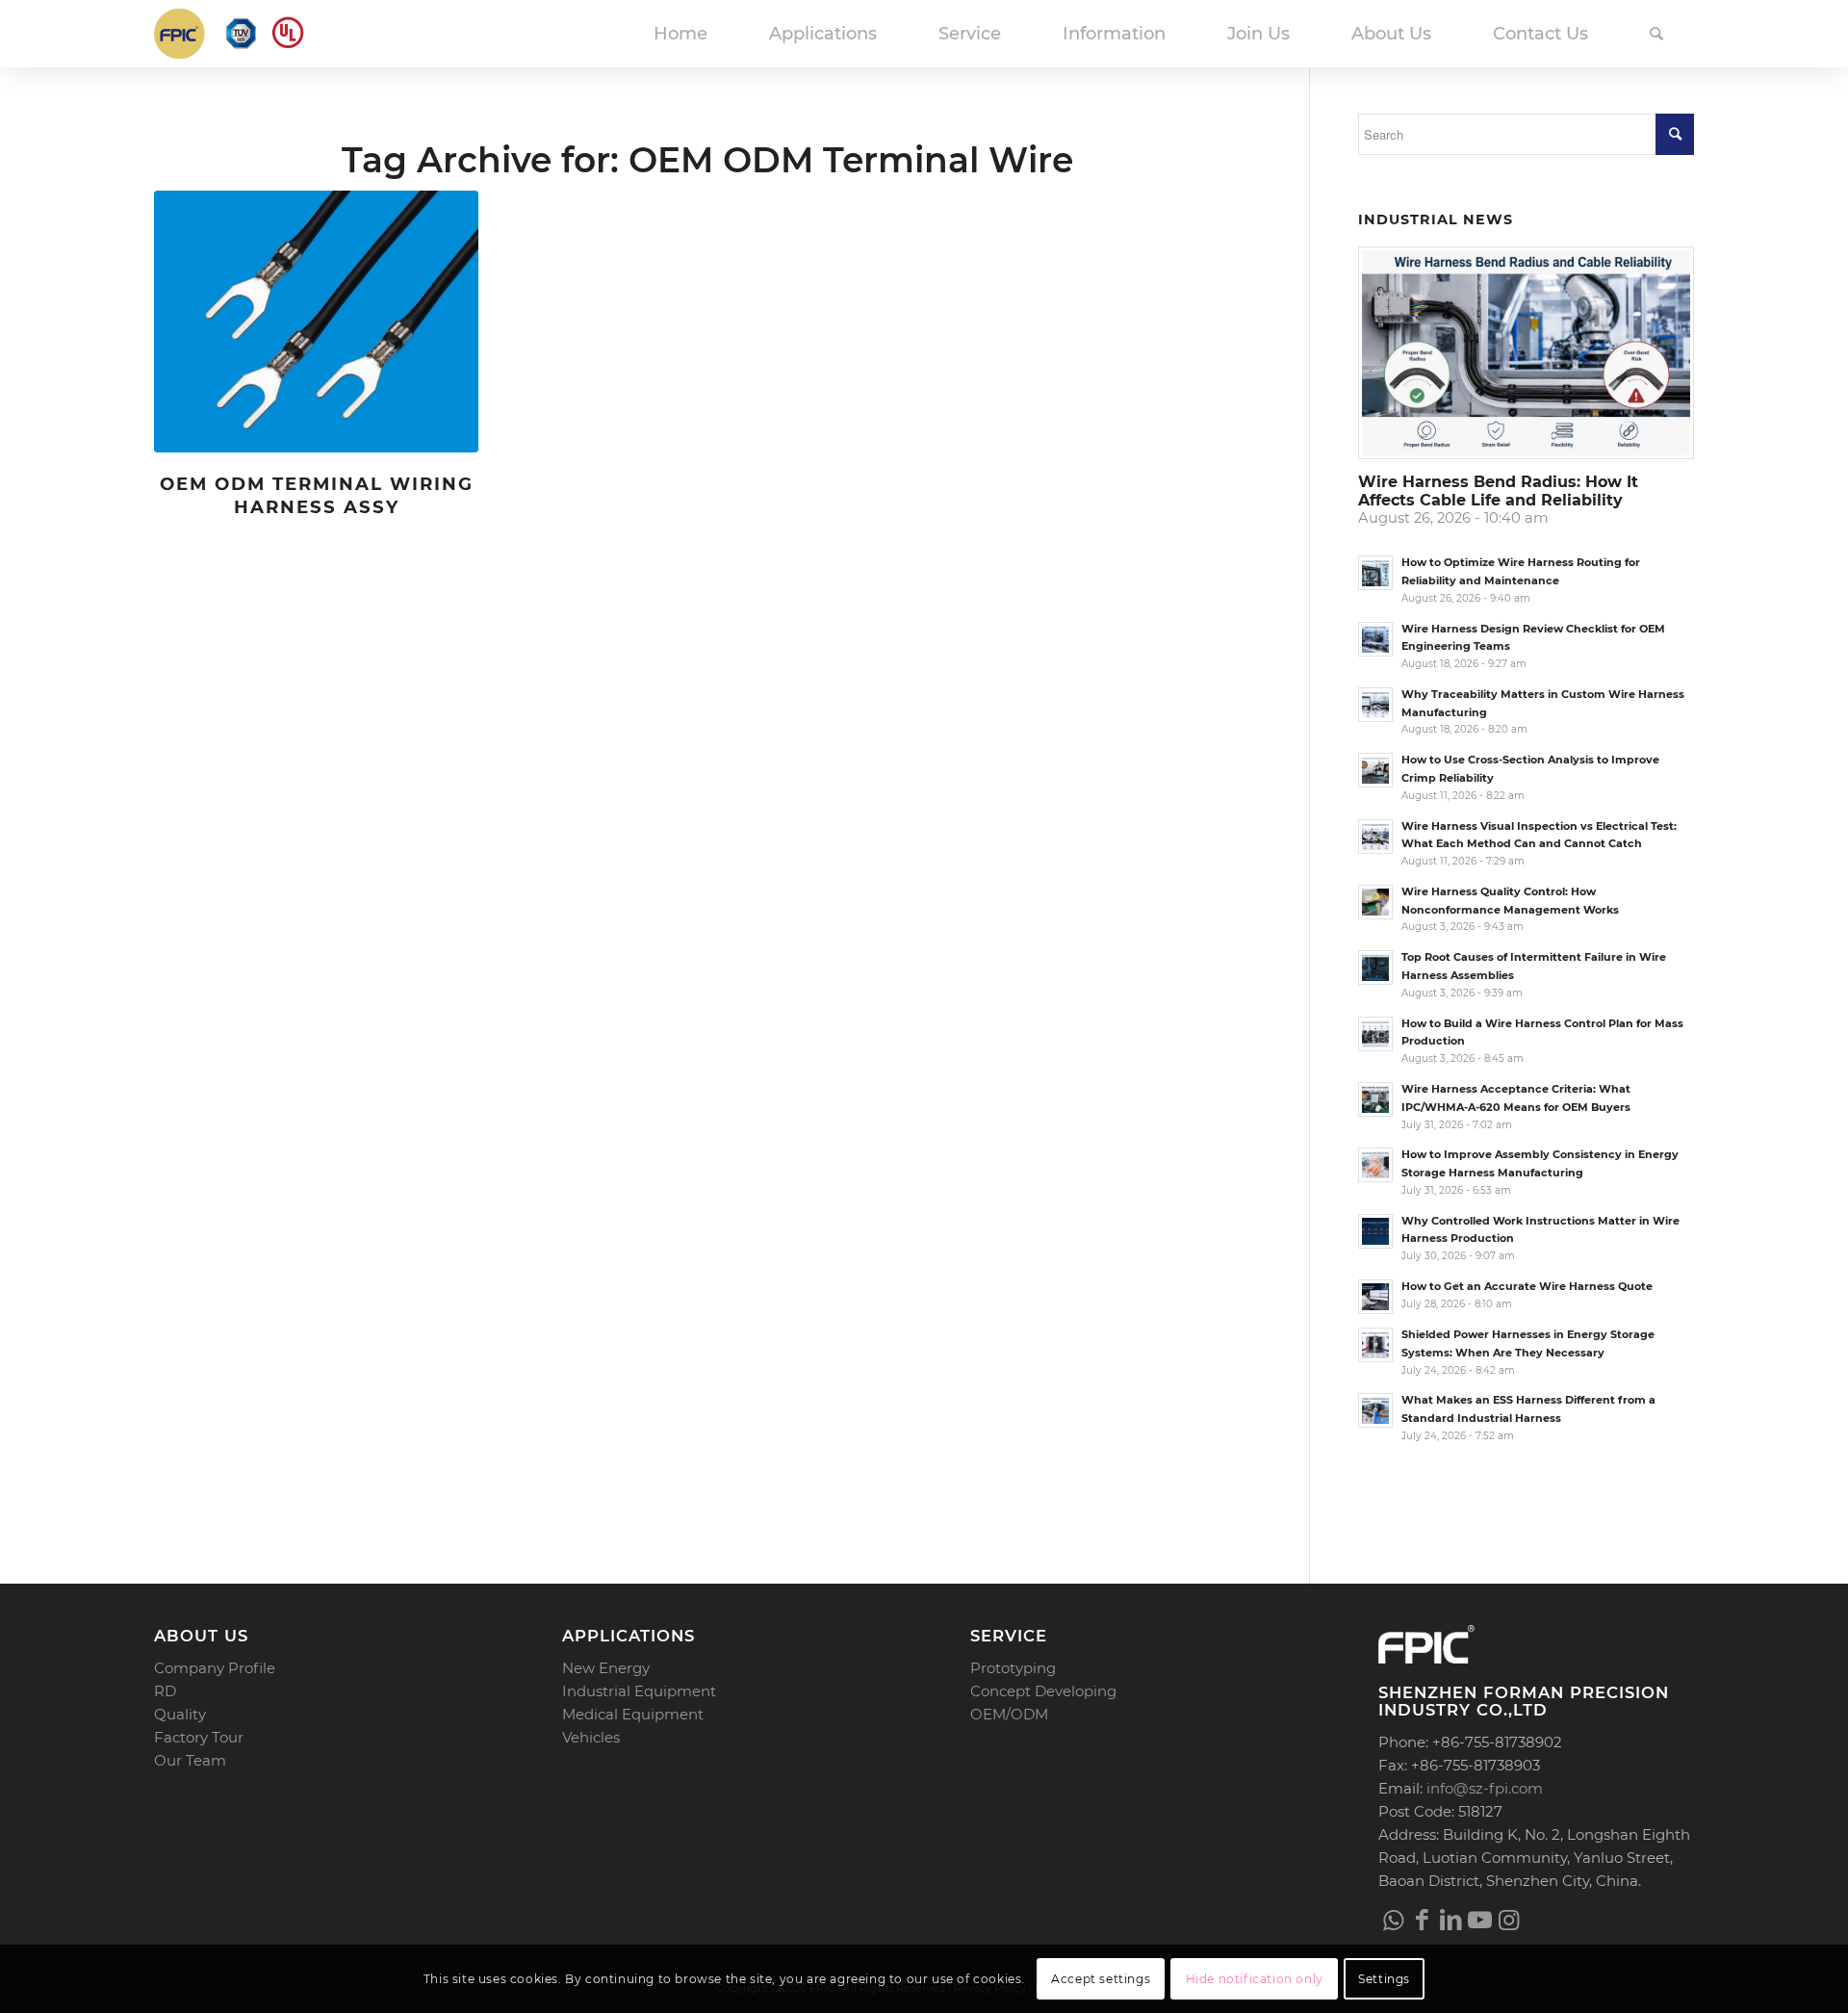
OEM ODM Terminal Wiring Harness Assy (317, 495)
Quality (180, 1714)
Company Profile (215, 1668)
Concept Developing (1043, 1691)
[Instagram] (1508, 1920)
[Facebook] (1422, 1920)
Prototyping (1013, 1668)
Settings (1384, 1979)
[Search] (1656, 34)
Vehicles (591, 1737)
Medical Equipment (633, 1714)
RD (165, 1691)
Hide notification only (1255, 1979)
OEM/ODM (1009, 1714)
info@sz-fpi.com (1485, 1788)
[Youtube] (1479, 1920)
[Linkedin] (1450, 1920)
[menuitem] (680, 34)
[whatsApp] (1393, 1920)
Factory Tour (199, 1737)
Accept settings (1101, 1979)
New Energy (606, 1668)
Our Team (190, 1760)
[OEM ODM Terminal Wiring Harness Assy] (316, 322)
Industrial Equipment (639, 1691)
